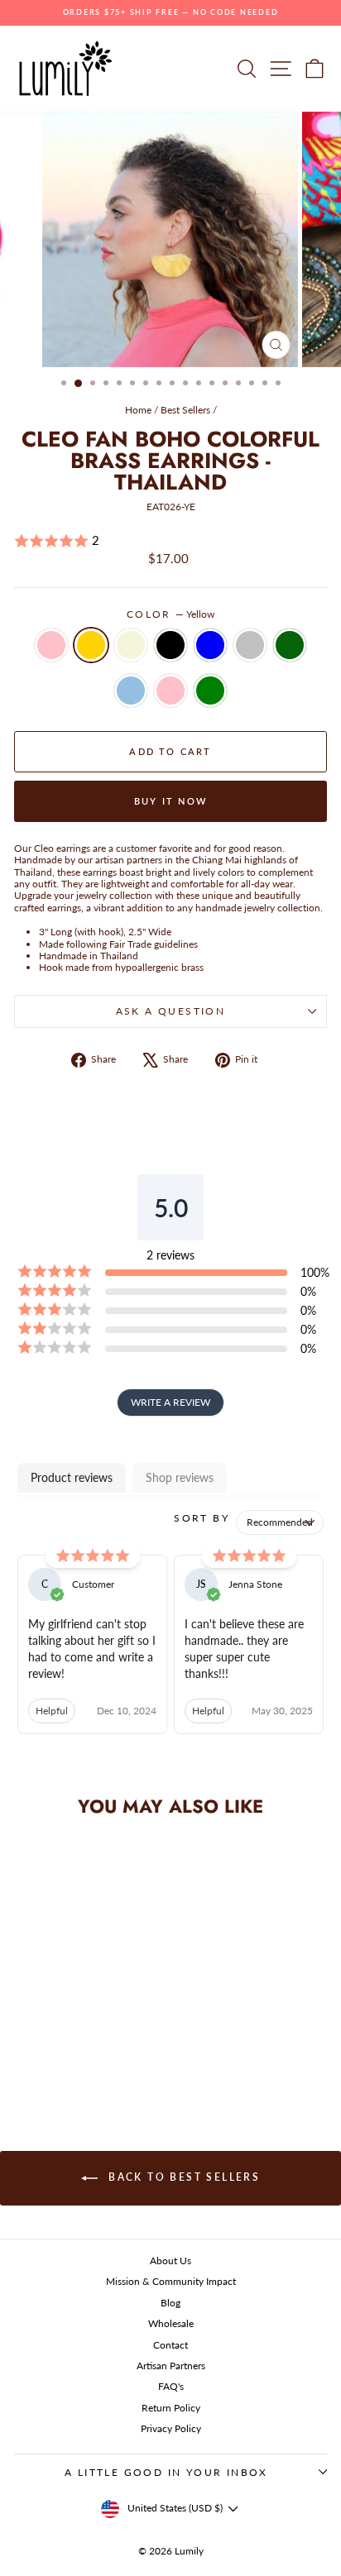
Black (170, 645)
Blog (170, 2303)
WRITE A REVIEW (170, 1402)
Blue (210, 645)
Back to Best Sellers (182, 2177)
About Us (170, 2261)
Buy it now (170, 801)
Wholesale (171, 2323)
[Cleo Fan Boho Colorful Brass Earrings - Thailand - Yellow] (45, 2040)
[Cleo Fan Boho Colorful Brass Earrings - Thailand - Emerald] (45, 2055)
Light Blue (131, 691)
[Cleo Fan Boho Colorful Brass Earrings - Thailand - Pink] (26, 2040)
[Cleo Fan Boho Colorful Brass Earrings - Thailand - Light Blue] (64, 2055)
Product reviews (72, 1477)
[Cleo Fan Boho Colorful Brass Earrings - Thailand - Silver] (121, 2040)
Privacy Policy (171, 2428)
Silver (250, 645)
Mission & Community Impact (171, 2281)
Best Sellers (185, 410)
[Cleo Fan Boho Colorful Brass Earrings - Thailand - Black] (83, 2040)
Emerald (290, 645)
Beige (131, 645)
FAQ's (171, 2386)
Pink (51, 645)
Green (210, 691)
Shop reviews (180, 1477)
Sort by (202, 1518)
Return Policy (171, 2408)
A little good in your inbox (166, 2472)
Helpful (52, 1711)
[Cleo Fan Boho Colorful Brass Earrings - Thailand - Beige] (64, 2040)
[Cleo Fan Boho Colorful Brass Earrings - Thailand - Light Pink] (83, 2055)
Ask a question (171, 1011)
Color (170, 614)
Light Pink (170, 691)
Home (138, 410)
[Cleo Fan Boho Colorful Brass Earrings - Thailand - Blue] (102, 2040)
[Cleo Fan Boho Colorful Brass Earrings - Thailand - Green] (102, 2055)
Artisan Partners (171, 2366)
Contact (170, 2345)
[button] (170, 541)
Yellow (91, 645)
